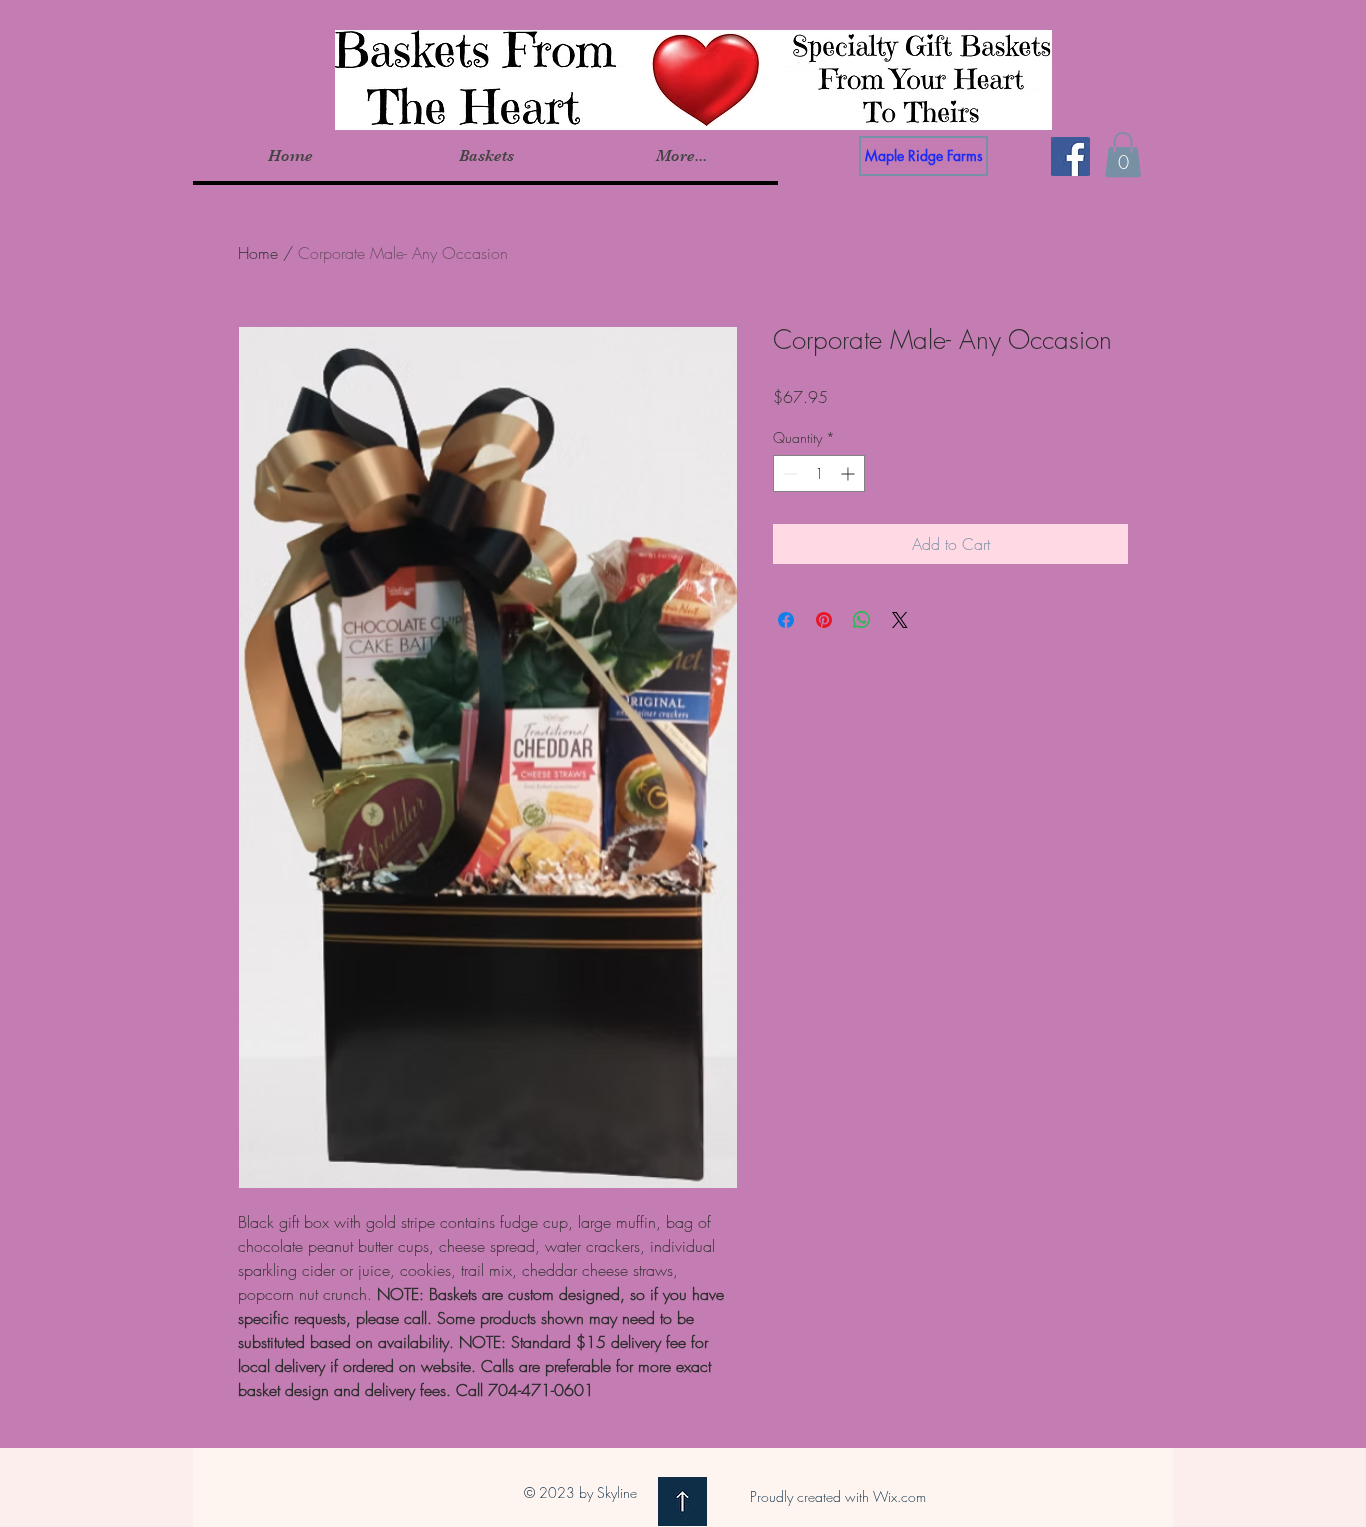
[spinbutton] (819, 473)
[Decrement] (788, 473)
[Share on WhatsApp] (862, 620)
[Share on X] (900, 620)
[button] (485, 156)
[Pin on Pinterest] (824, 620)
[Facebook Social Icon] (1070, 156)
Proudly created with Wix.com (838, 1496)
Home (258, 253)
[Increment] (849, 473)
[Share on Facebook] (786, 620)
